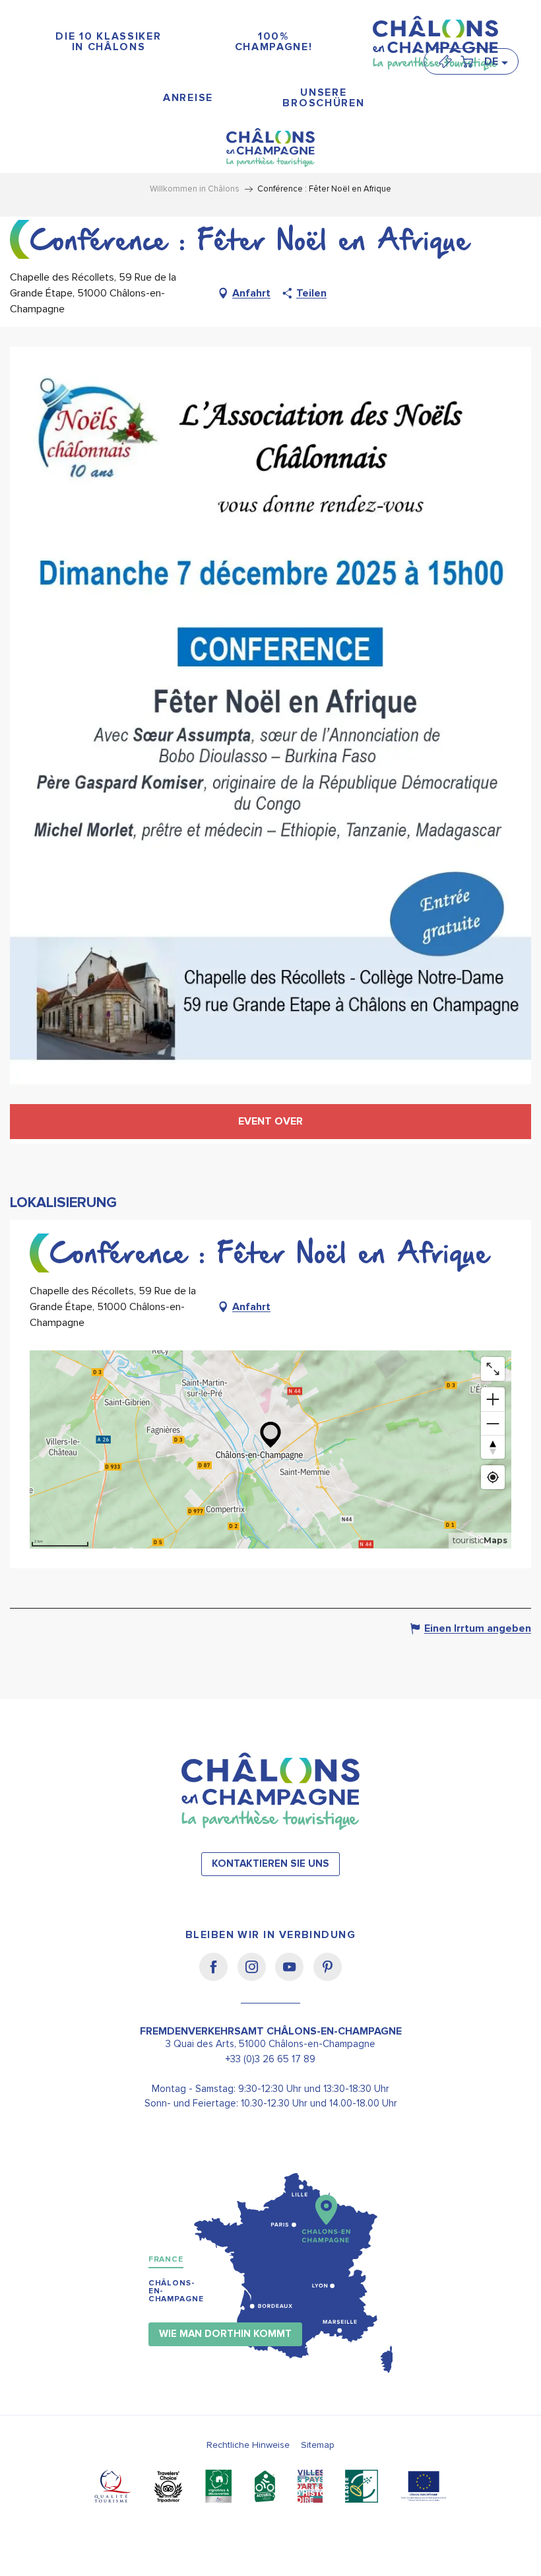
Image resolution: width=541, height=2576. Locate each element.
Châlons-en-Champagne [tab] (176, 2291)
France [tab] (166, 2259)
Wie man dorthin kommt (225, 2334)
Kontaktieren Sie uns (270, 1864)
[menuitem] (109, 42)
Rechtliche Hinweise (248, 2445)
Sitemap (318, 2445)
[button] (495, 61)
